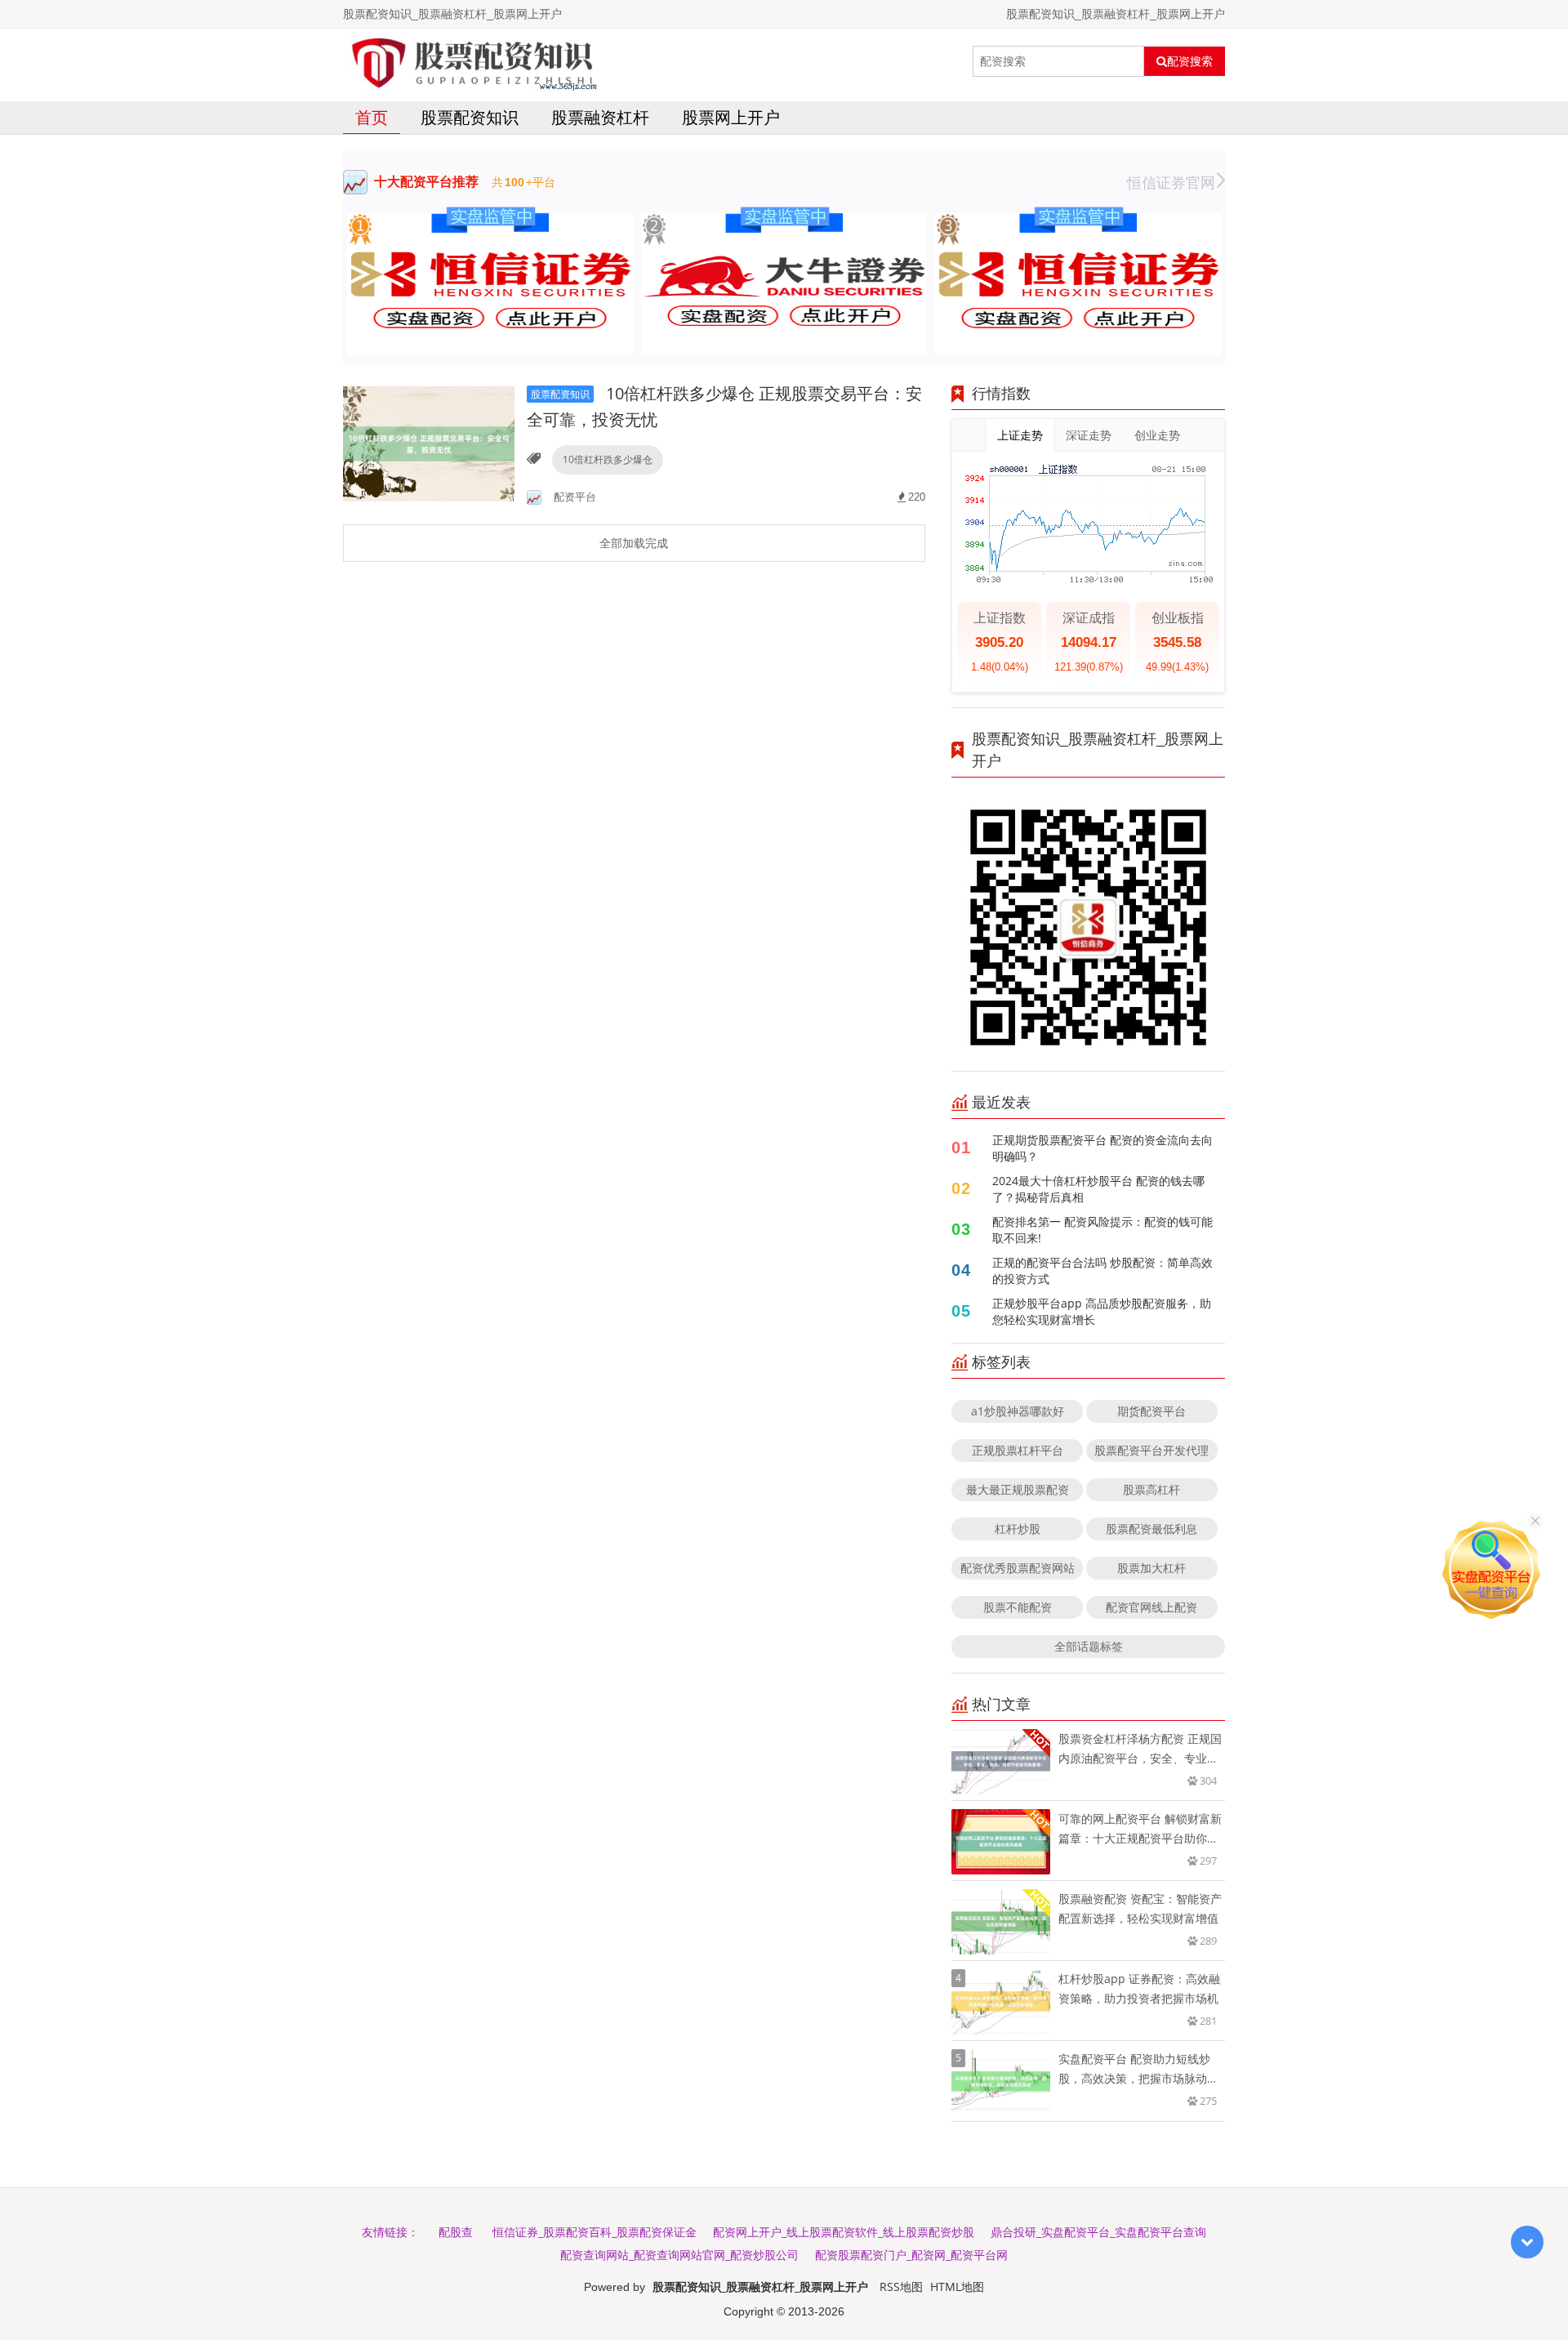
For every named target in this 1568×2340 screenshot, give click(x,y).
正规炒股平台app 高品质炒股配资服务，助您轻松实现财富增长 (1102, 1311)
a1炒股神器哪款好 (1018, 1411)
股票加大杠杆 (1151, 1568)
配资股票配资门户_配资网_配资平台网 (911, 2255)
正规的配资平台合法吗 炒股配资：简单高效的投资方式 (1102, 1270)
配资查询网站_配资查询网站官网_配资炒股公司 (679, 2255)
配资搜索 (1190, 61)
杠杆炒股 (1018, 1529)
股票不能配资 (1018, 1607)
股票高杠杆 (1151, 1489)
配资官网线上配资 (1151, 1607)
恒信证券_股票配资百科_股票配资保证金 (595, 2232)
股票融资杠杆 (600, 117)
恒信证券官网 (1171, 182)
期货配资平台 (1151, 1411)
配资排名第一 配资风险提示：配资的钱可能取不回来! (1102, 1230)
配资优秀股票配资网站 (1018, 1568)
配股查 (456, 2232)
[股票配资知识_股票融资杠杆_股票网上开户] (472, 61)
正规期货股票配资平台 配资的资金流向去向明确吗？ (1102, 1148)
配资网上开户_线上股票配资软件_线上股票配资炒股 (844, 2232)
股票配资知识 (470, 117)
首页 (372, 117)
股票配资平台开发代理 (1151, 1450)
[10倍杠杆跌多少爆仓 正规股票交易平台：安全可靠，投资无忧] (429, 443)
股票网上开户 (731, 117)
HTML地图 (957, 2287)
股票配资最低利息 (1151, 1529)
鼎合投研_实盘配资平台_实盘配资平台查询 (1098, 2232)
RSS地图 (901, 2287)
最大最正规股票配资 (1018, 1489)
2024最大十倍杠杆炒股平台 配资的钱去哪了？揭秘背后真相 (1098, 1189)
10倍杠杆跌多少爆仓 (608, 459)
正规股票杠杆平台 (1018, 1450)
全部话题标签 (1089, 1646)
